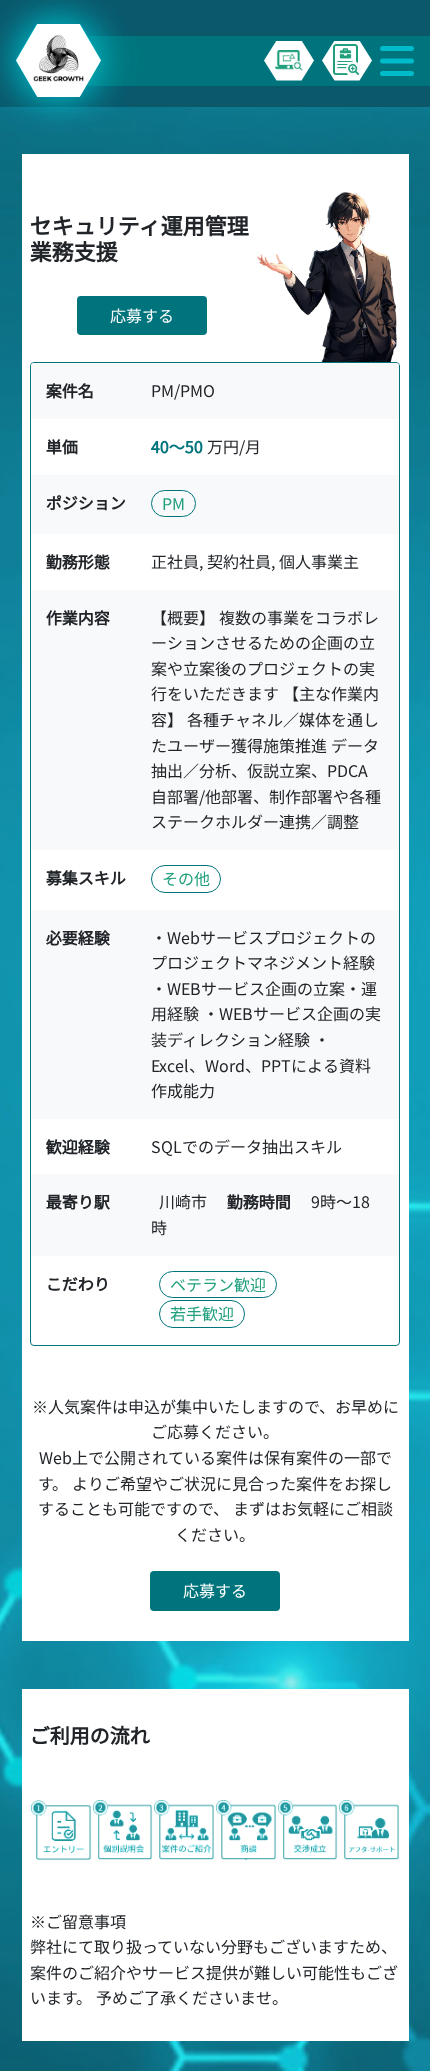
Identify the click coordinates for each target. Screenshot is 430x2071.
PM (173, 503)
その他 (186, 878)
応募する (142, 315)
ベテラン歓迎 (218, 1284)
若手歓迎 (202, 1313)
